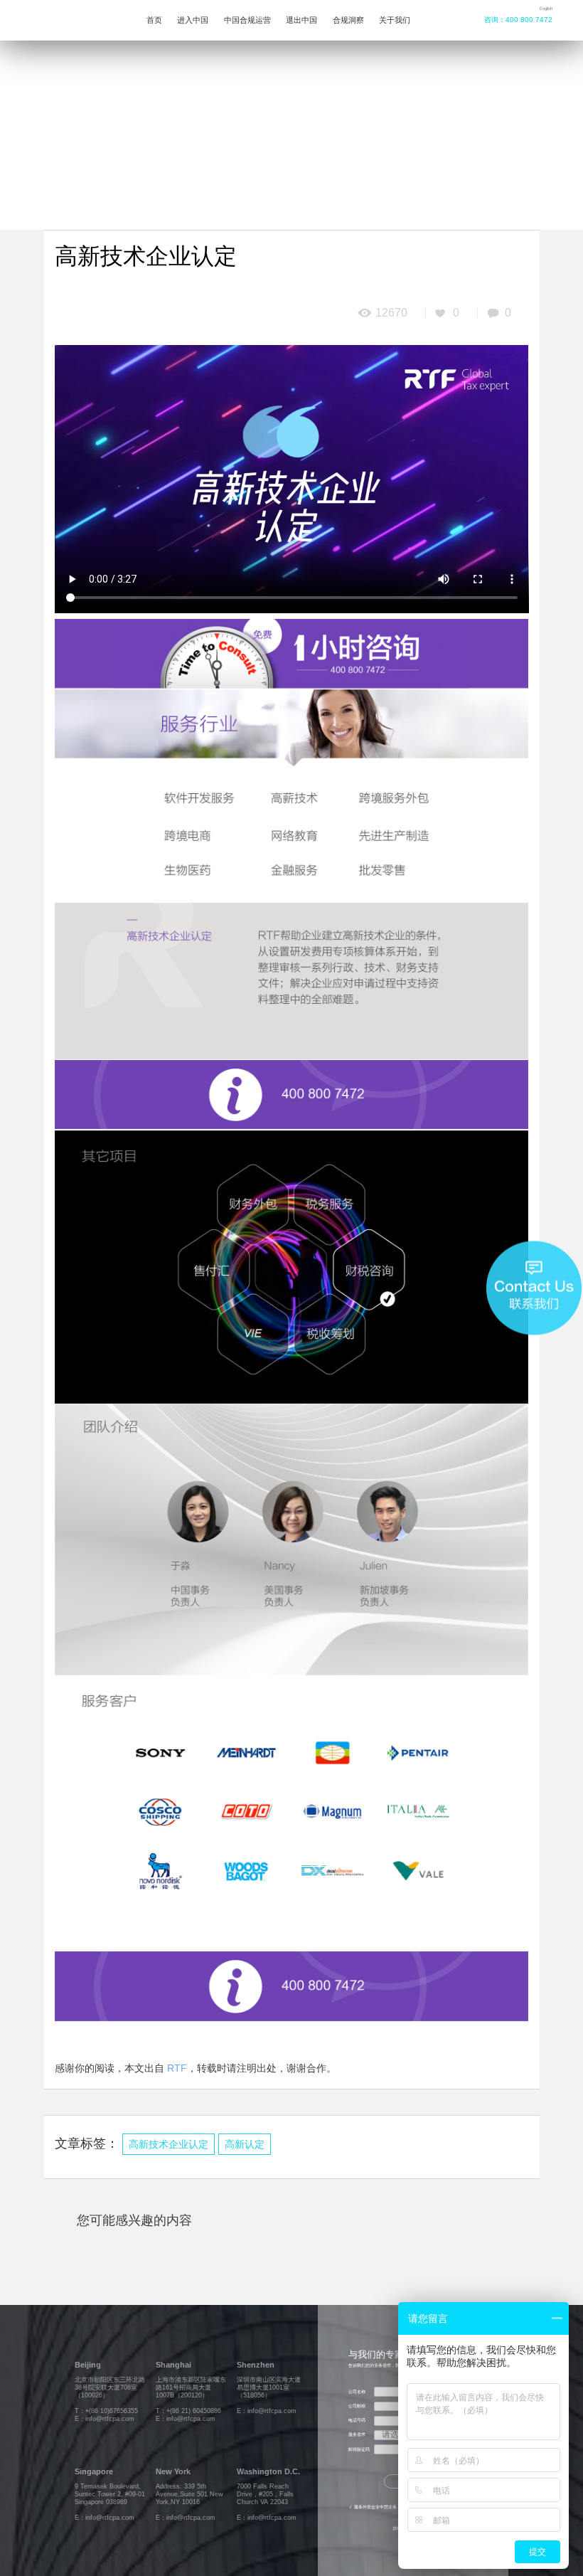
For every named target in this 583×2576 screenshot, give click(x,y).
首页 (154, 20)
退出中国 (301, 20)
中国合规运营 (247, 20)
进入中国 (193, 20)
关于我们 (395, 20)
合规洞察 (348, 20)
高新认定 (245, 2145)
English (546, 9)
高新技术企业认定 (169, 2145)
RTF (177, 2068)
